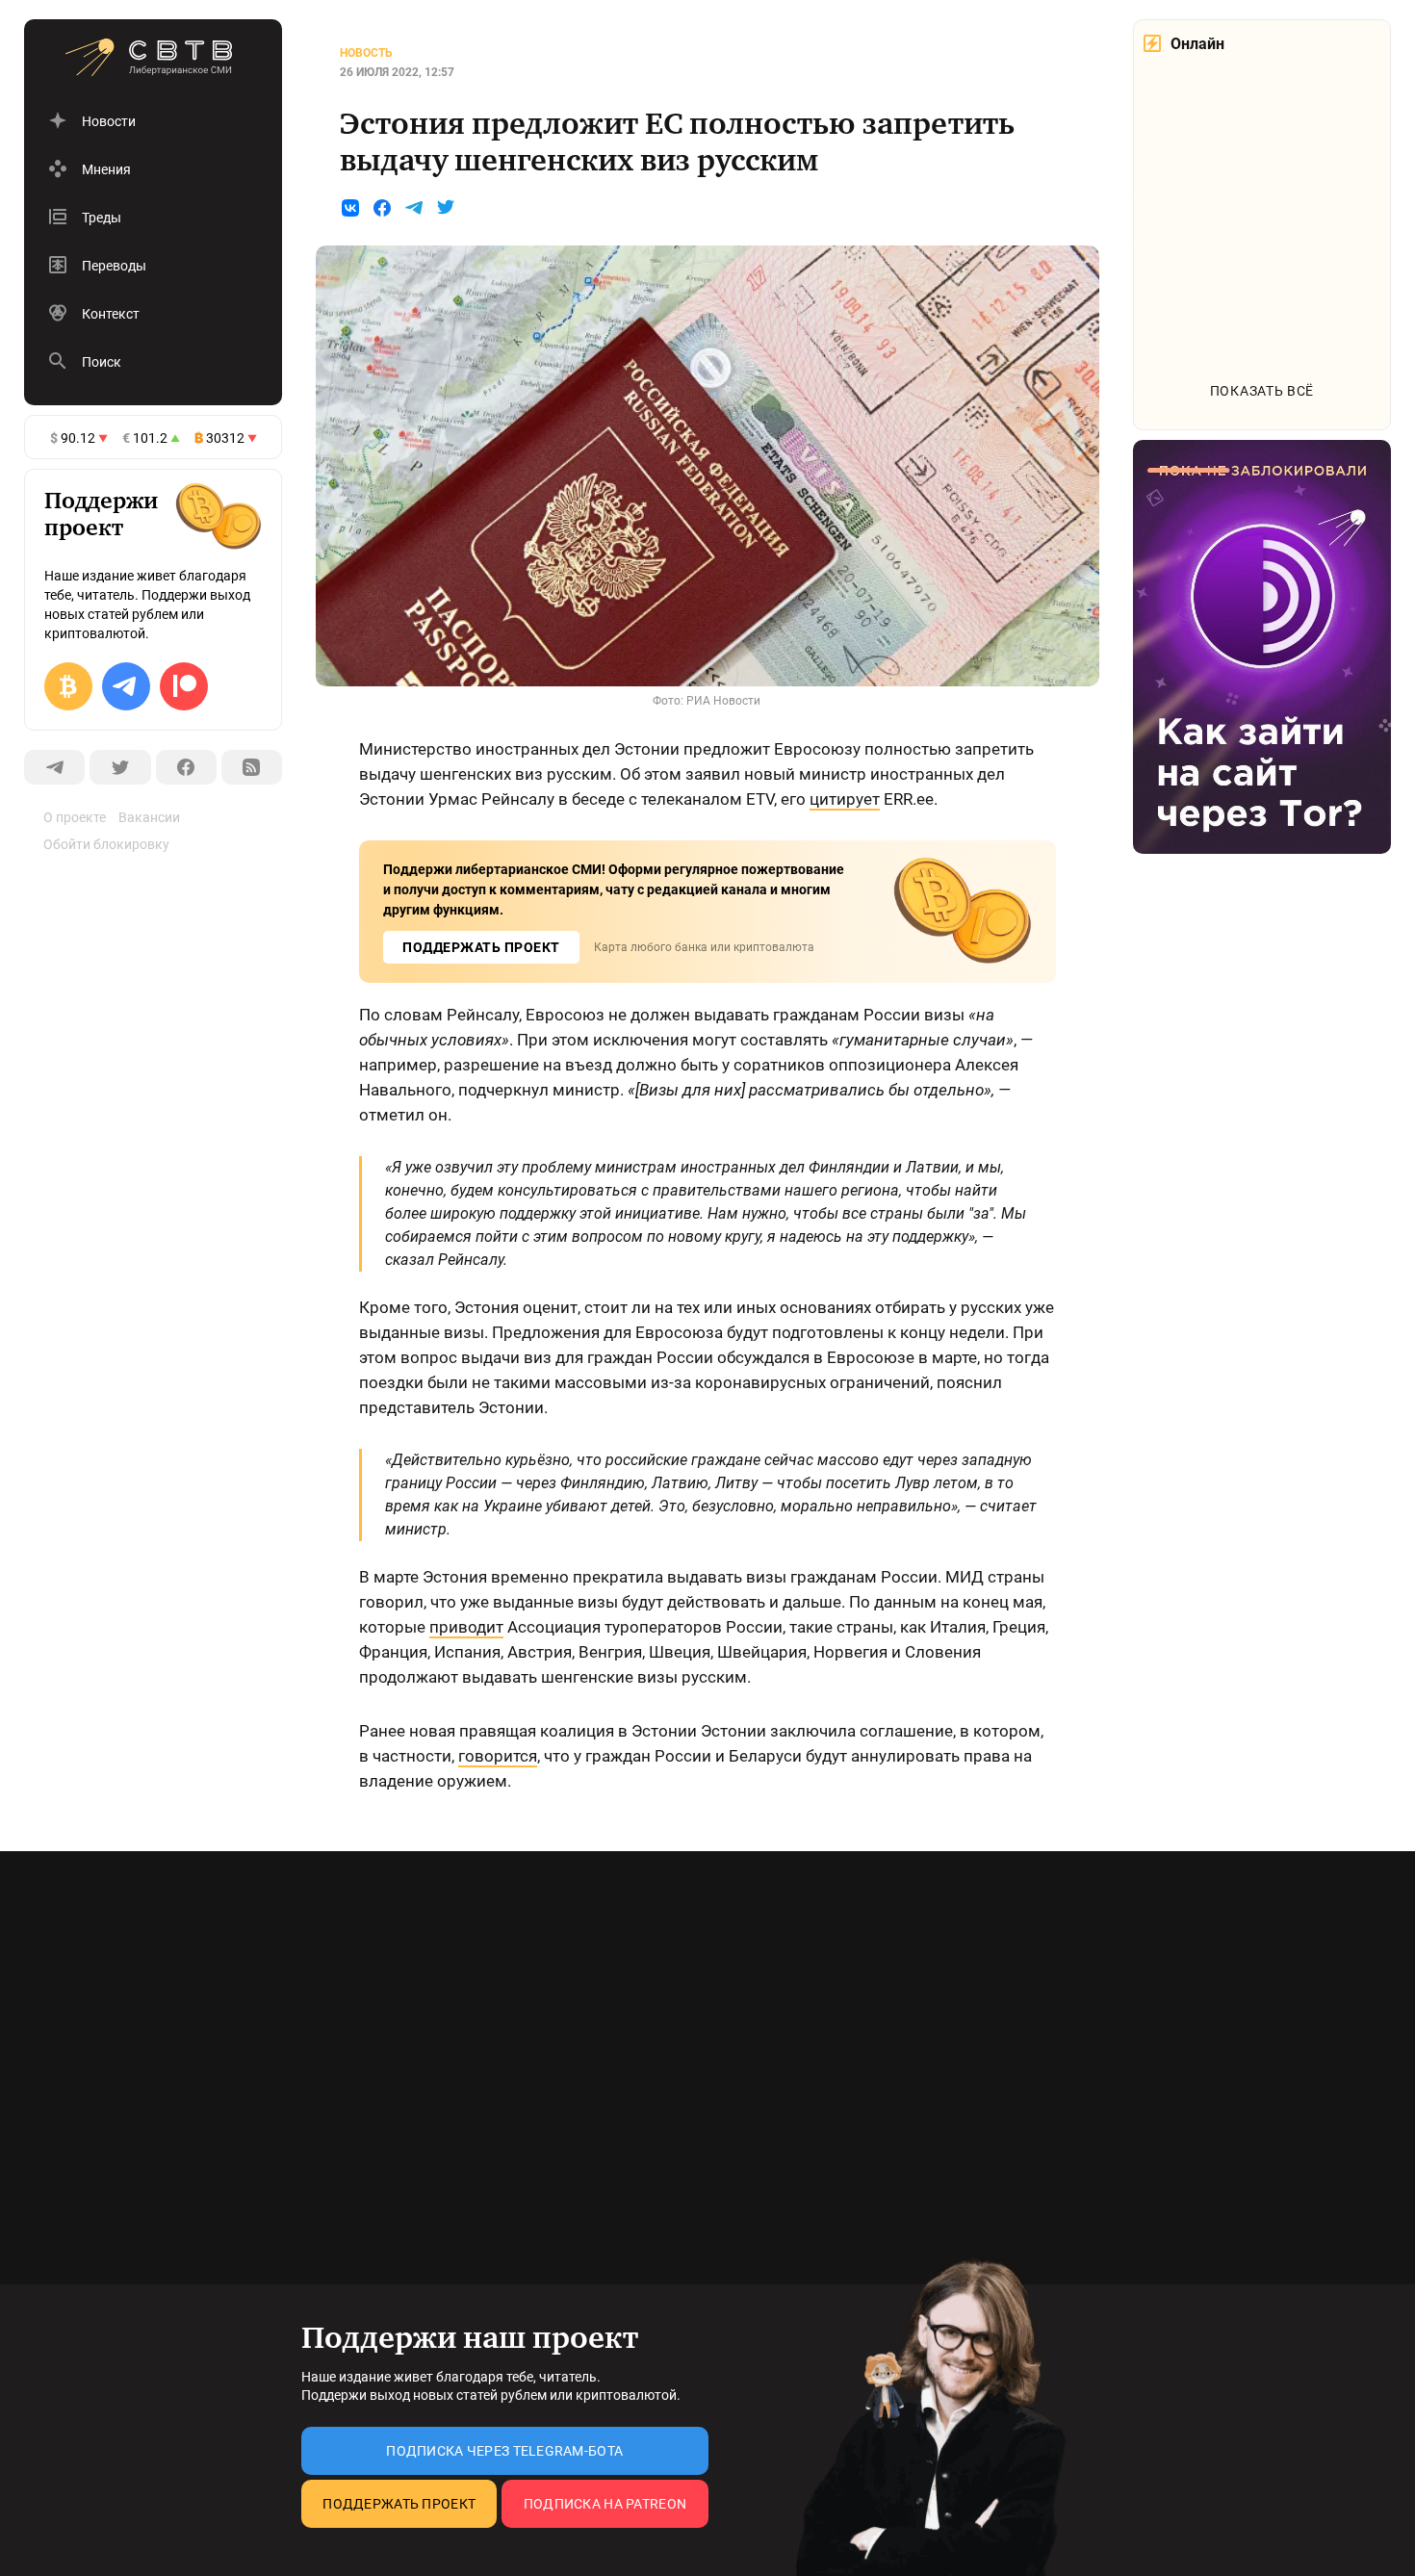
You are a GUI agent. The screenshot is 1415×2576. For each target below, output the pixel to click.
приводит (466, 1627)
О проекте (75, 817)
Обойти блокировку (106, 844)
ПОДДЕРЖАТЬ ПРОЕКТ (481, 947)
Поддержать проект (399, 2504)
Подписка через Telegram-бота (504, 2451)
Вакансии (149, 817)
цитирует (845, 799)
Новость (366, 53)
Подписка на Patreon (605, 2504)
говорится (498, 1756)
